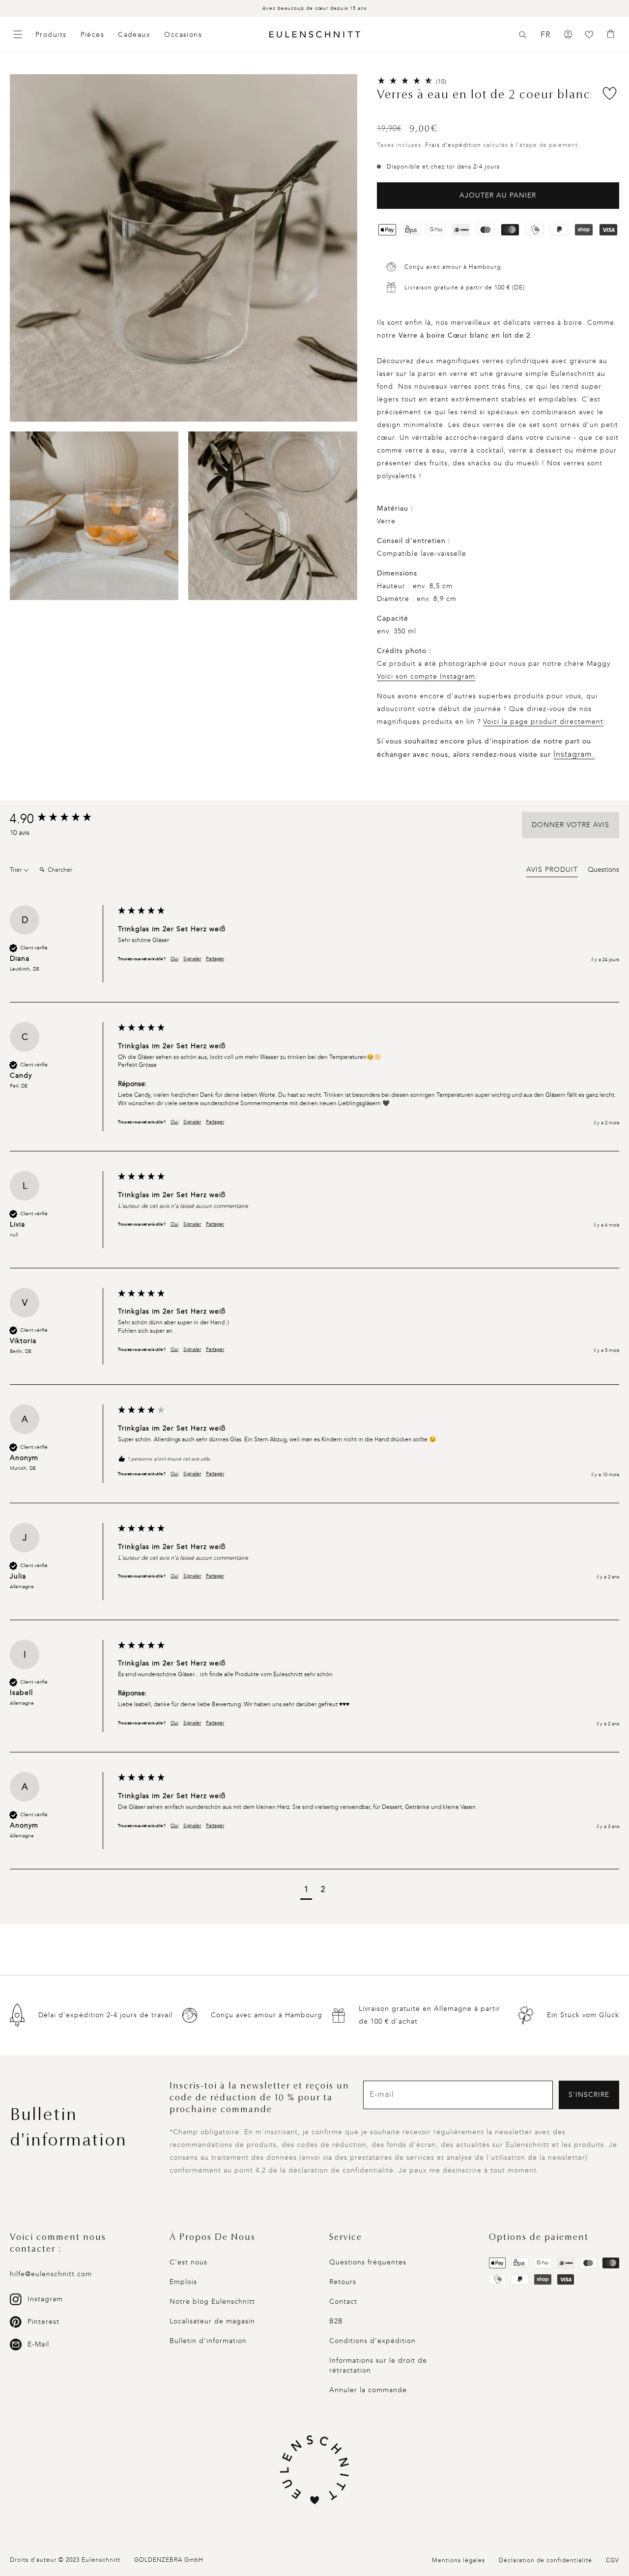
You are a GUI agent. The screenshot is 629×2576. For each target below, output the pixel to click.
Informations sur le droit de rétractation (378, 2365)
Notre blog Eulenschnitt (212, 2302)
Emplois (183, 2282)
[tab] (552, 871)
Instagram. (574, 754)
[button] (523, 35)
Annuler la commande (368, 2390)
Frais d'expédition (453, 145)
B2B (336, 2321)
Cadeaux (134, 35)
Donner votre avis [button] (571, 825)
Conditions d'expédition (372, 2341)
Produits (51, 35)
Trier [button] (16, 870)
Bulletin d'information (208, 2341)
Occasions (183, 35)
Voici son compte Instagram (426, 676)
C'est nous (188, 2262)
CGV (613, 2560)
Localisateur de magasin (212, 2321)
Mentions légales (458, 2560)
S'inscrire (589, 2095)
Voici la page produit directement (543, 722)
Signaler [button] (192, 959)
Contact (343, 2302)
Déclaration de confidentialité (545, 2560)
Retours (343, 2282)
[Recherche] (523, 35)
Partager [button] (215, 959)
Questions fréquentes (368, 2262)
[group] (61, 819)
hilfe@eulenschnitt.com (51, 2274)
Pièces (93, 35)
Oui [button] (174, 959)
